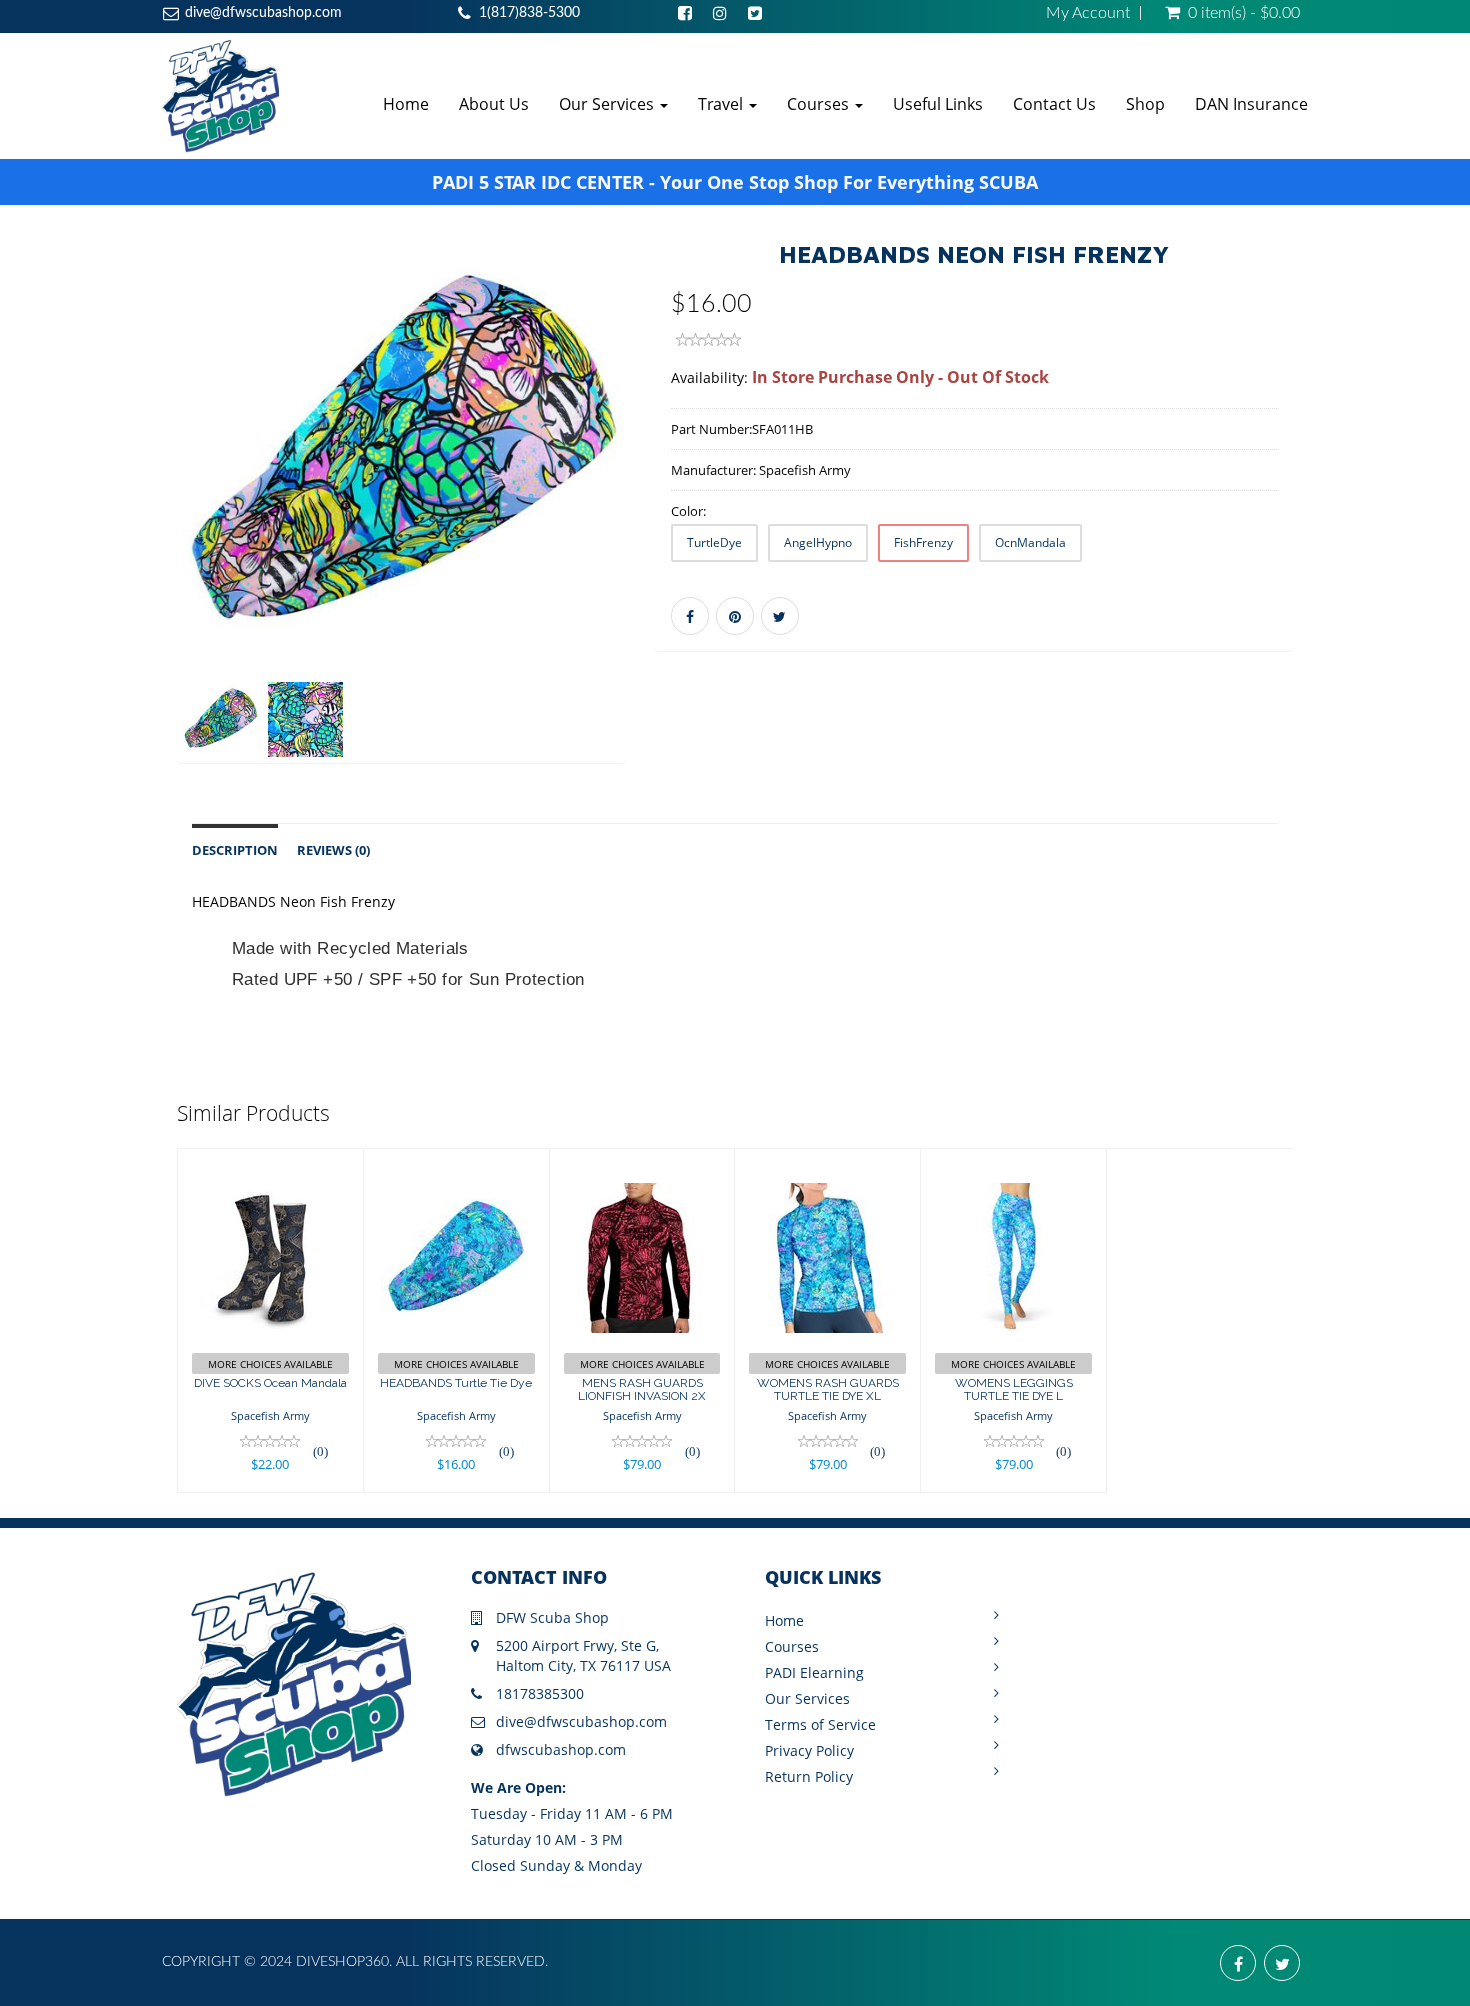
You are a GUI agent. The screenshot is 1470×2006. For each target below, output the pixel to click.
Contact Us (1054, 104)
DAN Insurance (1251, 104)
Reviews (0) (333, 850)
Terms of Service (820, 1724)
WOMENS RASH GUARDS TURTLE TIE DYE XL (828, 1389)
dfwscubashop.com (561, 1749)
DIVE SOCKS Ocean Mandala (270, 1383)
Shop (1145, 104)
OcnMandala (1030, 542)
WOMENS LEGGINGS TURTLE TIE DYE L (1014, 1389)
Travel (722, 104)
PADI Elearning (814, 1672)
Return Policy (809, 1776)
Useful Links (938, 104)
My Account (1088, 13)
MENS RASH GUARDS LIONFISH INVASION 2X (642, 1389)
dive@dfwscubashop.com (263, 13)
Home (406, 104)
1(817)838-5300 (529, 13)
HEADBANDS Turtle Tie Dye (456, 1383)
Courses (820, 104)
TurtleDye (714, 542)
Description (235, 850)
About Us (494, 104)
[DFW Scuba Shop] (220, 95)
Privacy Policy (809, 1750)
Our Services (608, 104)
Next (674, 525)
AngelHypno (818, 542)
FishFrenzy (923, 542)
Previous (132, 525)
